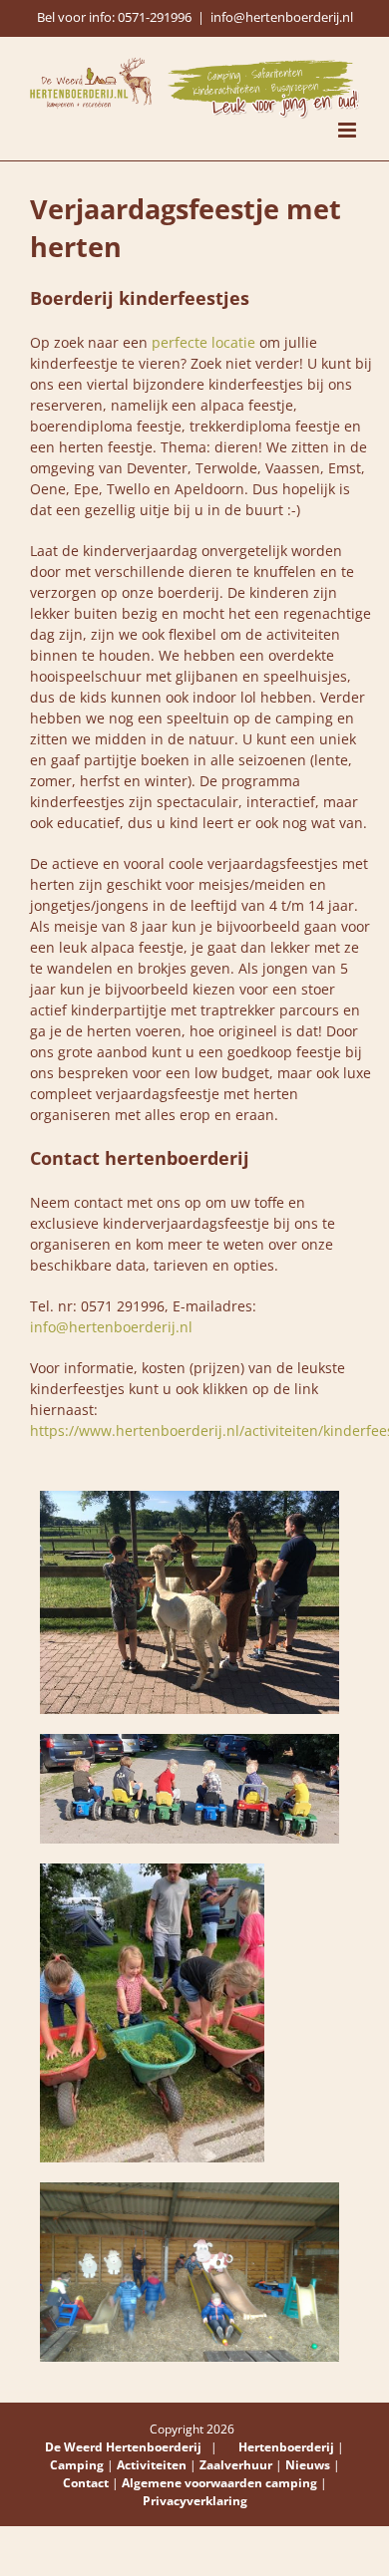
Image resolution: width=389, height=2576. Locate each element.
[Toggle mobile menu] (349, 130)
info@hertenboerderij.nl (282, 17)
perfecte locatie (203, 342)
